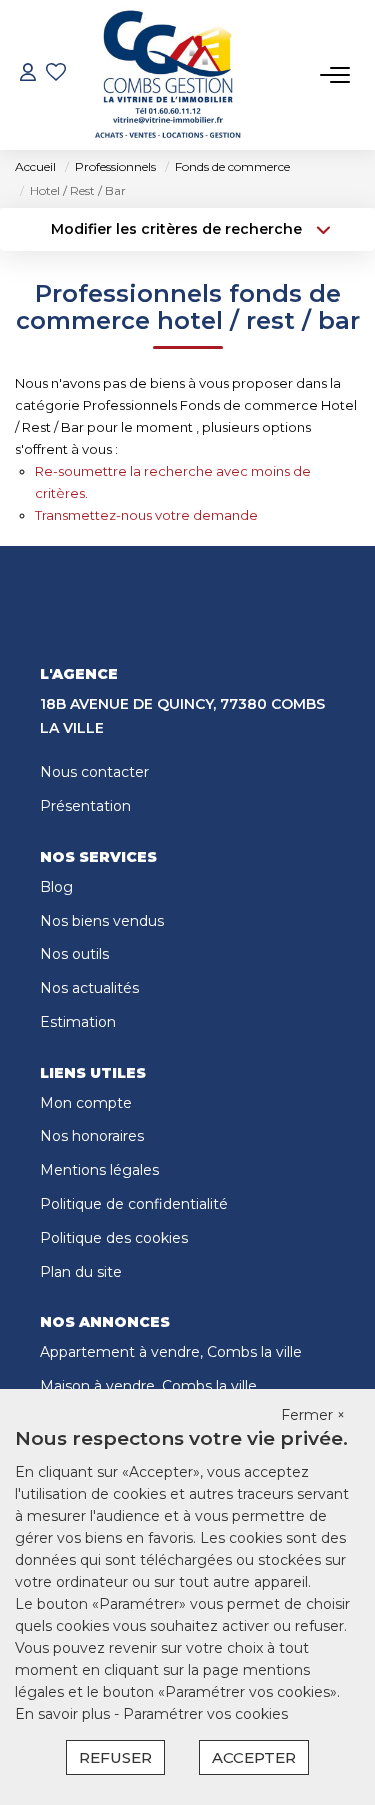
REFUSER (115, 1757)
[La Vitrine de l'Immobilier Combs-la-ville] (168, 75)
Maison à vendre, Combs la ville (148, 1386)
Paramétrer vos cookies (205, 1714)
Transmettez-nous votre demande (146, 515)
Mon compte (86, 1103)
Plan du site (81, 1272)
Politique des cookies (114, 1238)
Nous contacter (94, 772)
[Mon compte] (28, 74)
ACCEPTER (254, 1757)
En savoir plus (64, 1714)
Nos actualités (89, 988)
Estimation (78, 1022)
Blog (56, 887)
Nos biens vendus (102, 921)
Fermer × (313, 1415)
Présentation (85, 806)
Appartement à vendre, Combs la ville (171, 1352)
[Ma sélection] (56, 74)
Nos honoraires (92, 1136)
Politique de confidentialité (134, 1204)
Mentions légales (99, 1170)
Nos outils (74, 954)
